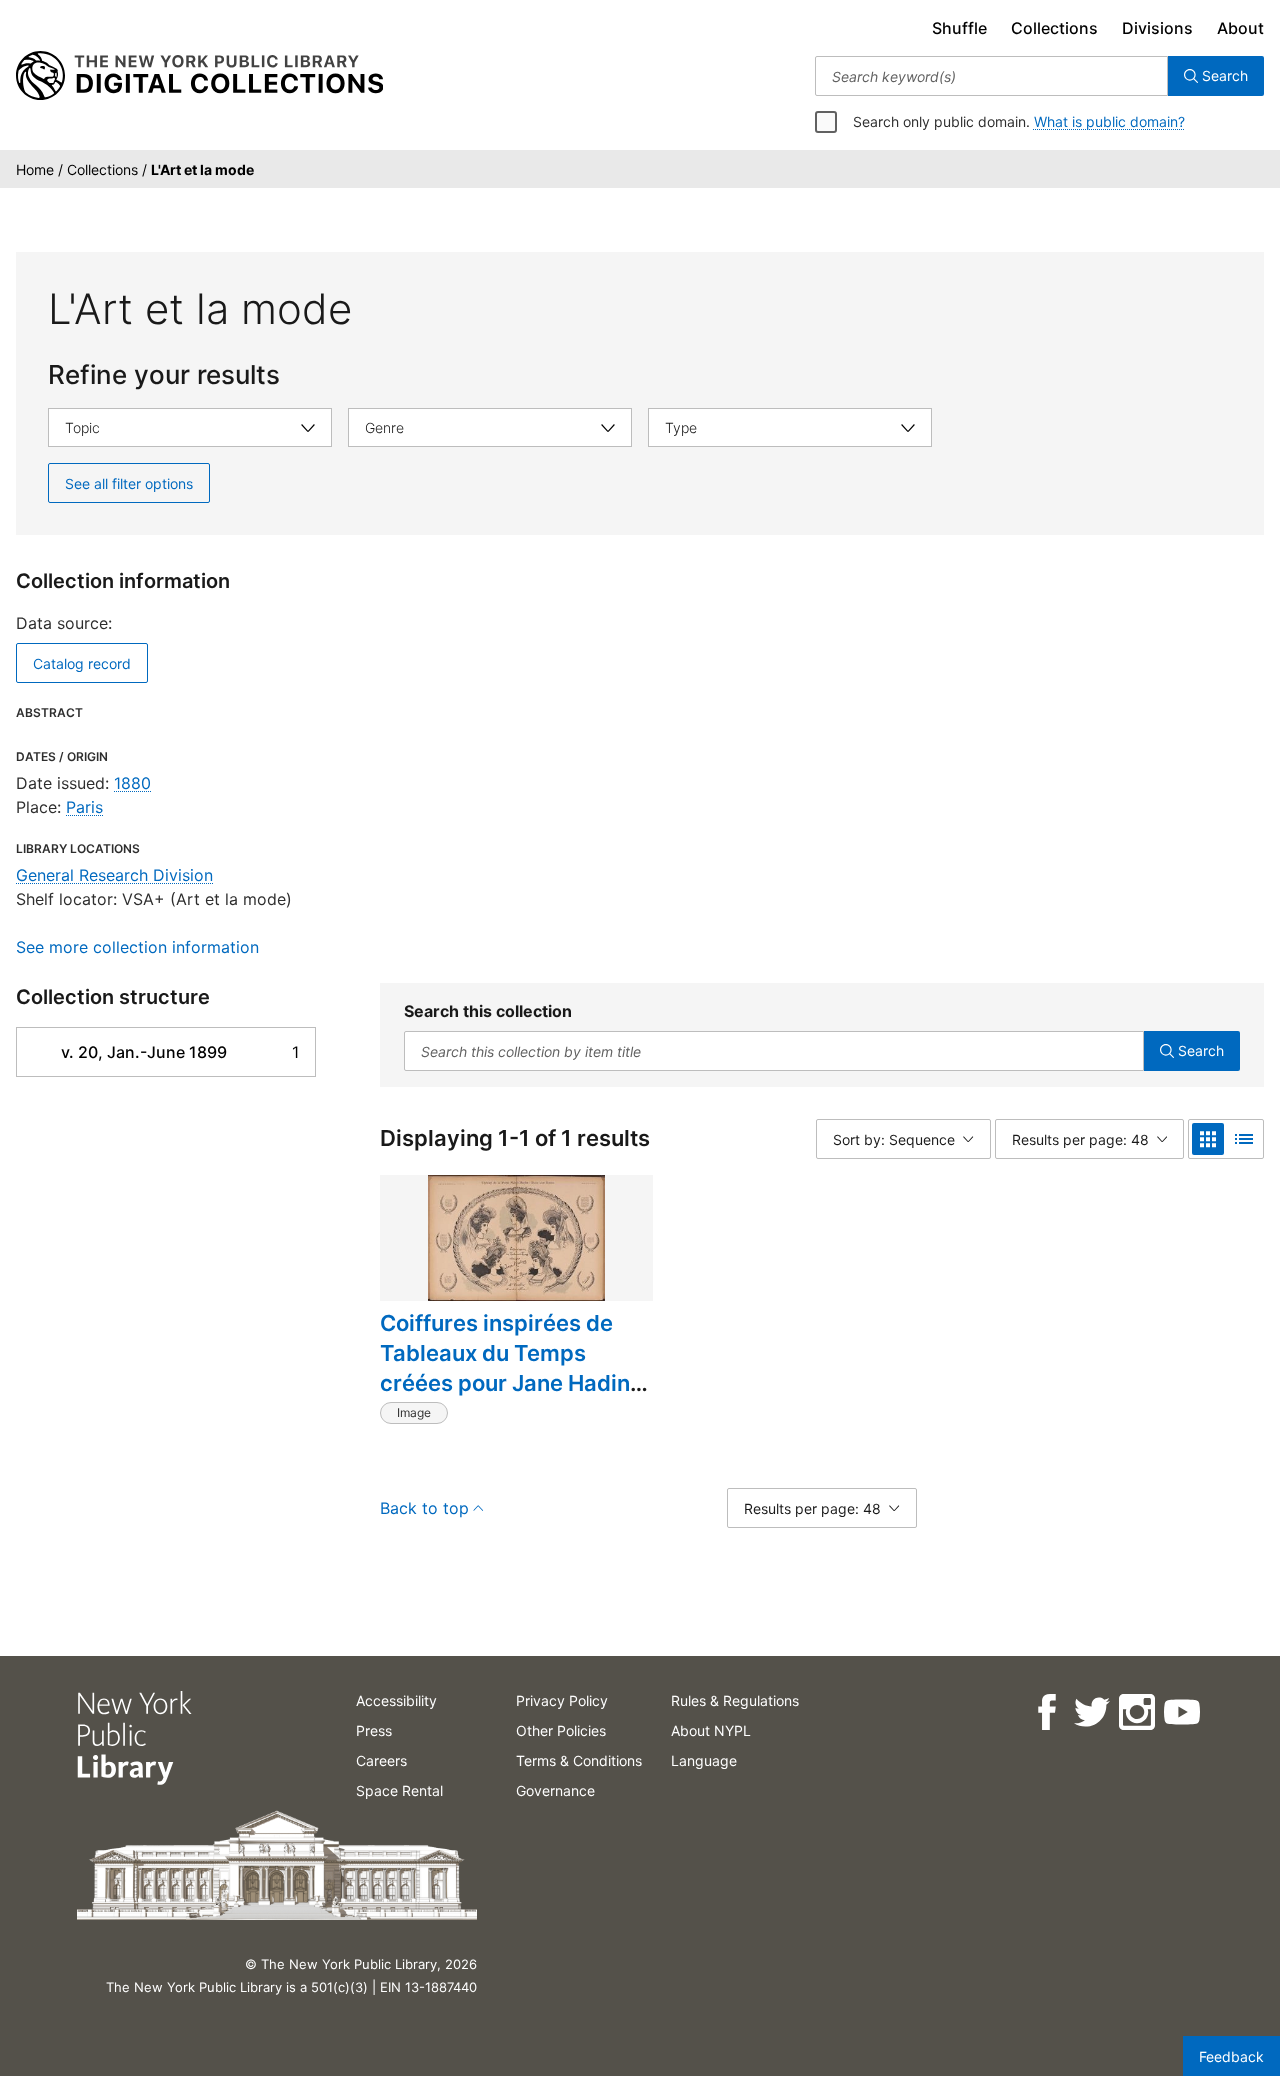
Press (374, 1730)
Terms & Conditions (579, 1760)
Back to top (424, 1508)
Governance (555, 1790)
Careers (381, 1760)
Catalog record (82, 663)
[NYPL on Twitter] (1090, 1712)
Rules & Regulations (735, 1700)
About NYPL (711, 1730)
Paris (84, 807)
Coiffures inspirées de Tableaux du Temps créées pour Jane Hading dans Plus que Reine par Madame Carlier (512, 1382)
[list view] (1244, 1139)
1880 (132, 783)
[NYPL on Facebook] (1045, 1712)
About (1240, 28)
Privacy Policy (562, 1700)
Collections (1054, 28)
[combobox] (991, 76)
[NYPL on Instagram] (1135, 1712)
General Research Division (114, 875)
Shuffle (959, 28)
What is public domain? (1109, 121)
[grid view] (1208, 1139)
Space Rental (399, 1790)
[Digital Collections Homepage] (199, 76)
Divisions (1157, 28)
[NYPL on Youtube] (1180, 1712)
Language (704, 1760)
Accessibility (396, 1700)
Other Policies (561, 1730)
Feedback (1231, 2056)
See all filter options (129, 483)
